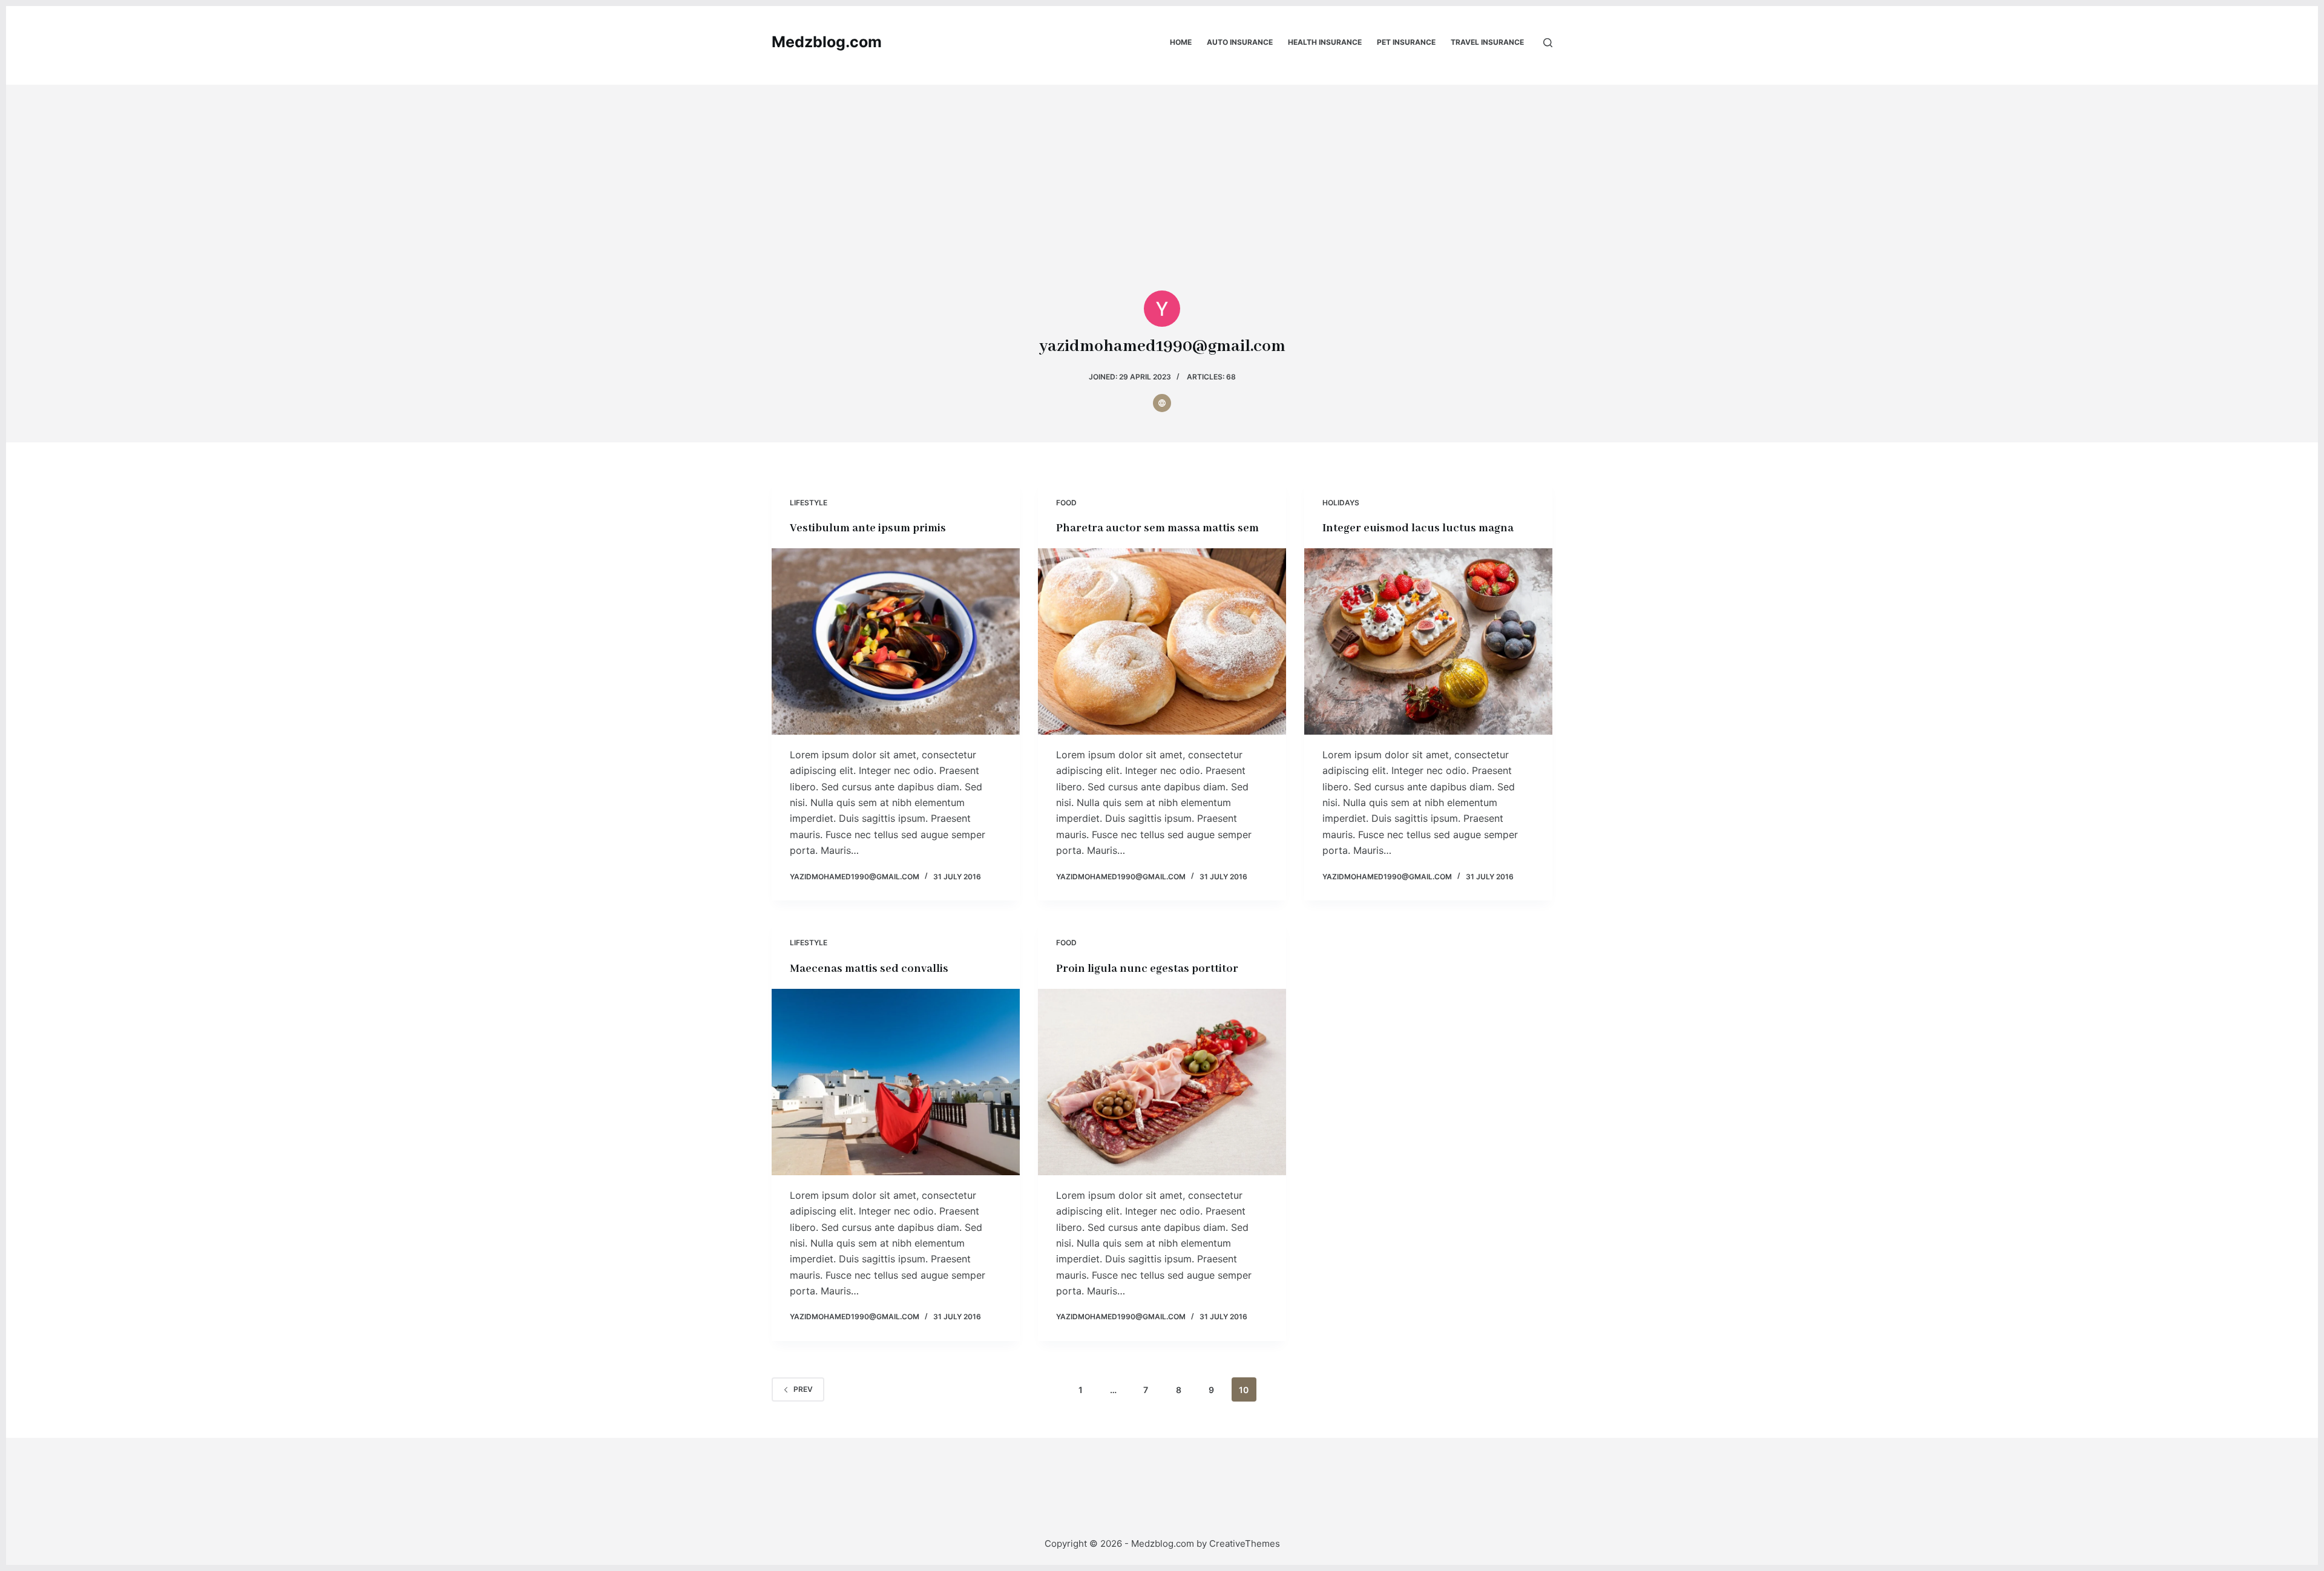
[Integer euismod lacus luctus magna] (1428, 641)
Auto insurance (1240, 42)
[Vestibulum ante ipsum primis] (896, 641)
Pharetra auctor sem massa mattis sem (1157, 528)
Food (1066, 503)
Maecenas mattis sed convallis (869, 969)
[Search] (1548, 43)
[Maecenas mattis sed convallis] (896, 1082)
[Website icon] (1162, 403)
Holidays (1341, 503)
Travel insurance (1487, 42)
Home (1181, 42)
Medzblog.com (827, 42)
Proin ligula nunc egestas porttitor (1147, 969)
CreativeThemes (1245, 1543)
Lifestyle (809, 503)
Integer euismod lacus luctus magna (1418, 528)
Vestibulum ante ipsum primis (868, 528)
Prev (803, 1389)
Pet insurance (1406, 42)
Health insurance (1325, 42)
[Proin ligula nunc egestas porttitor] (1162, 1082)
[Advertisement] (1162, 169)
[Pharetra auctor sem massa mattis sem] (1162, 641)
